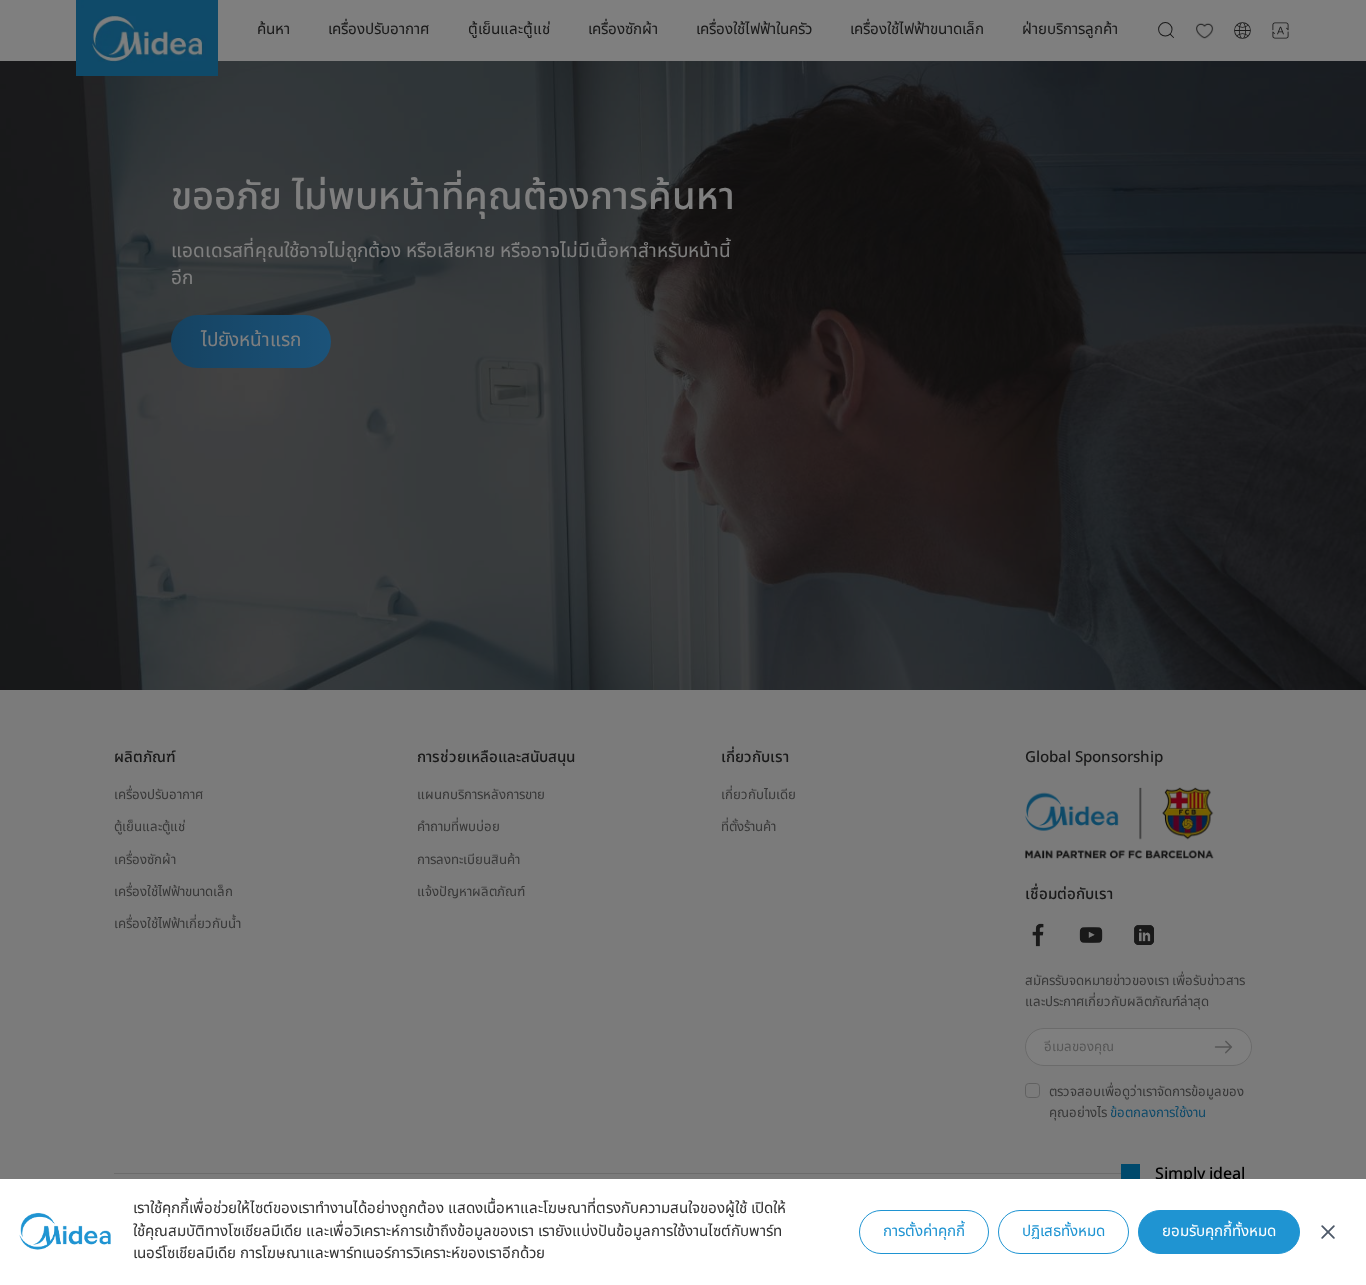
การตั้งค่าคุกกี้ (924, 1231)
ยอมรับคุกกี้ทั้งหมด (1219, 1231)
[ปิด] (1328, 1232)
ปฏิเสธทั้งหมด (1063, 1231)
